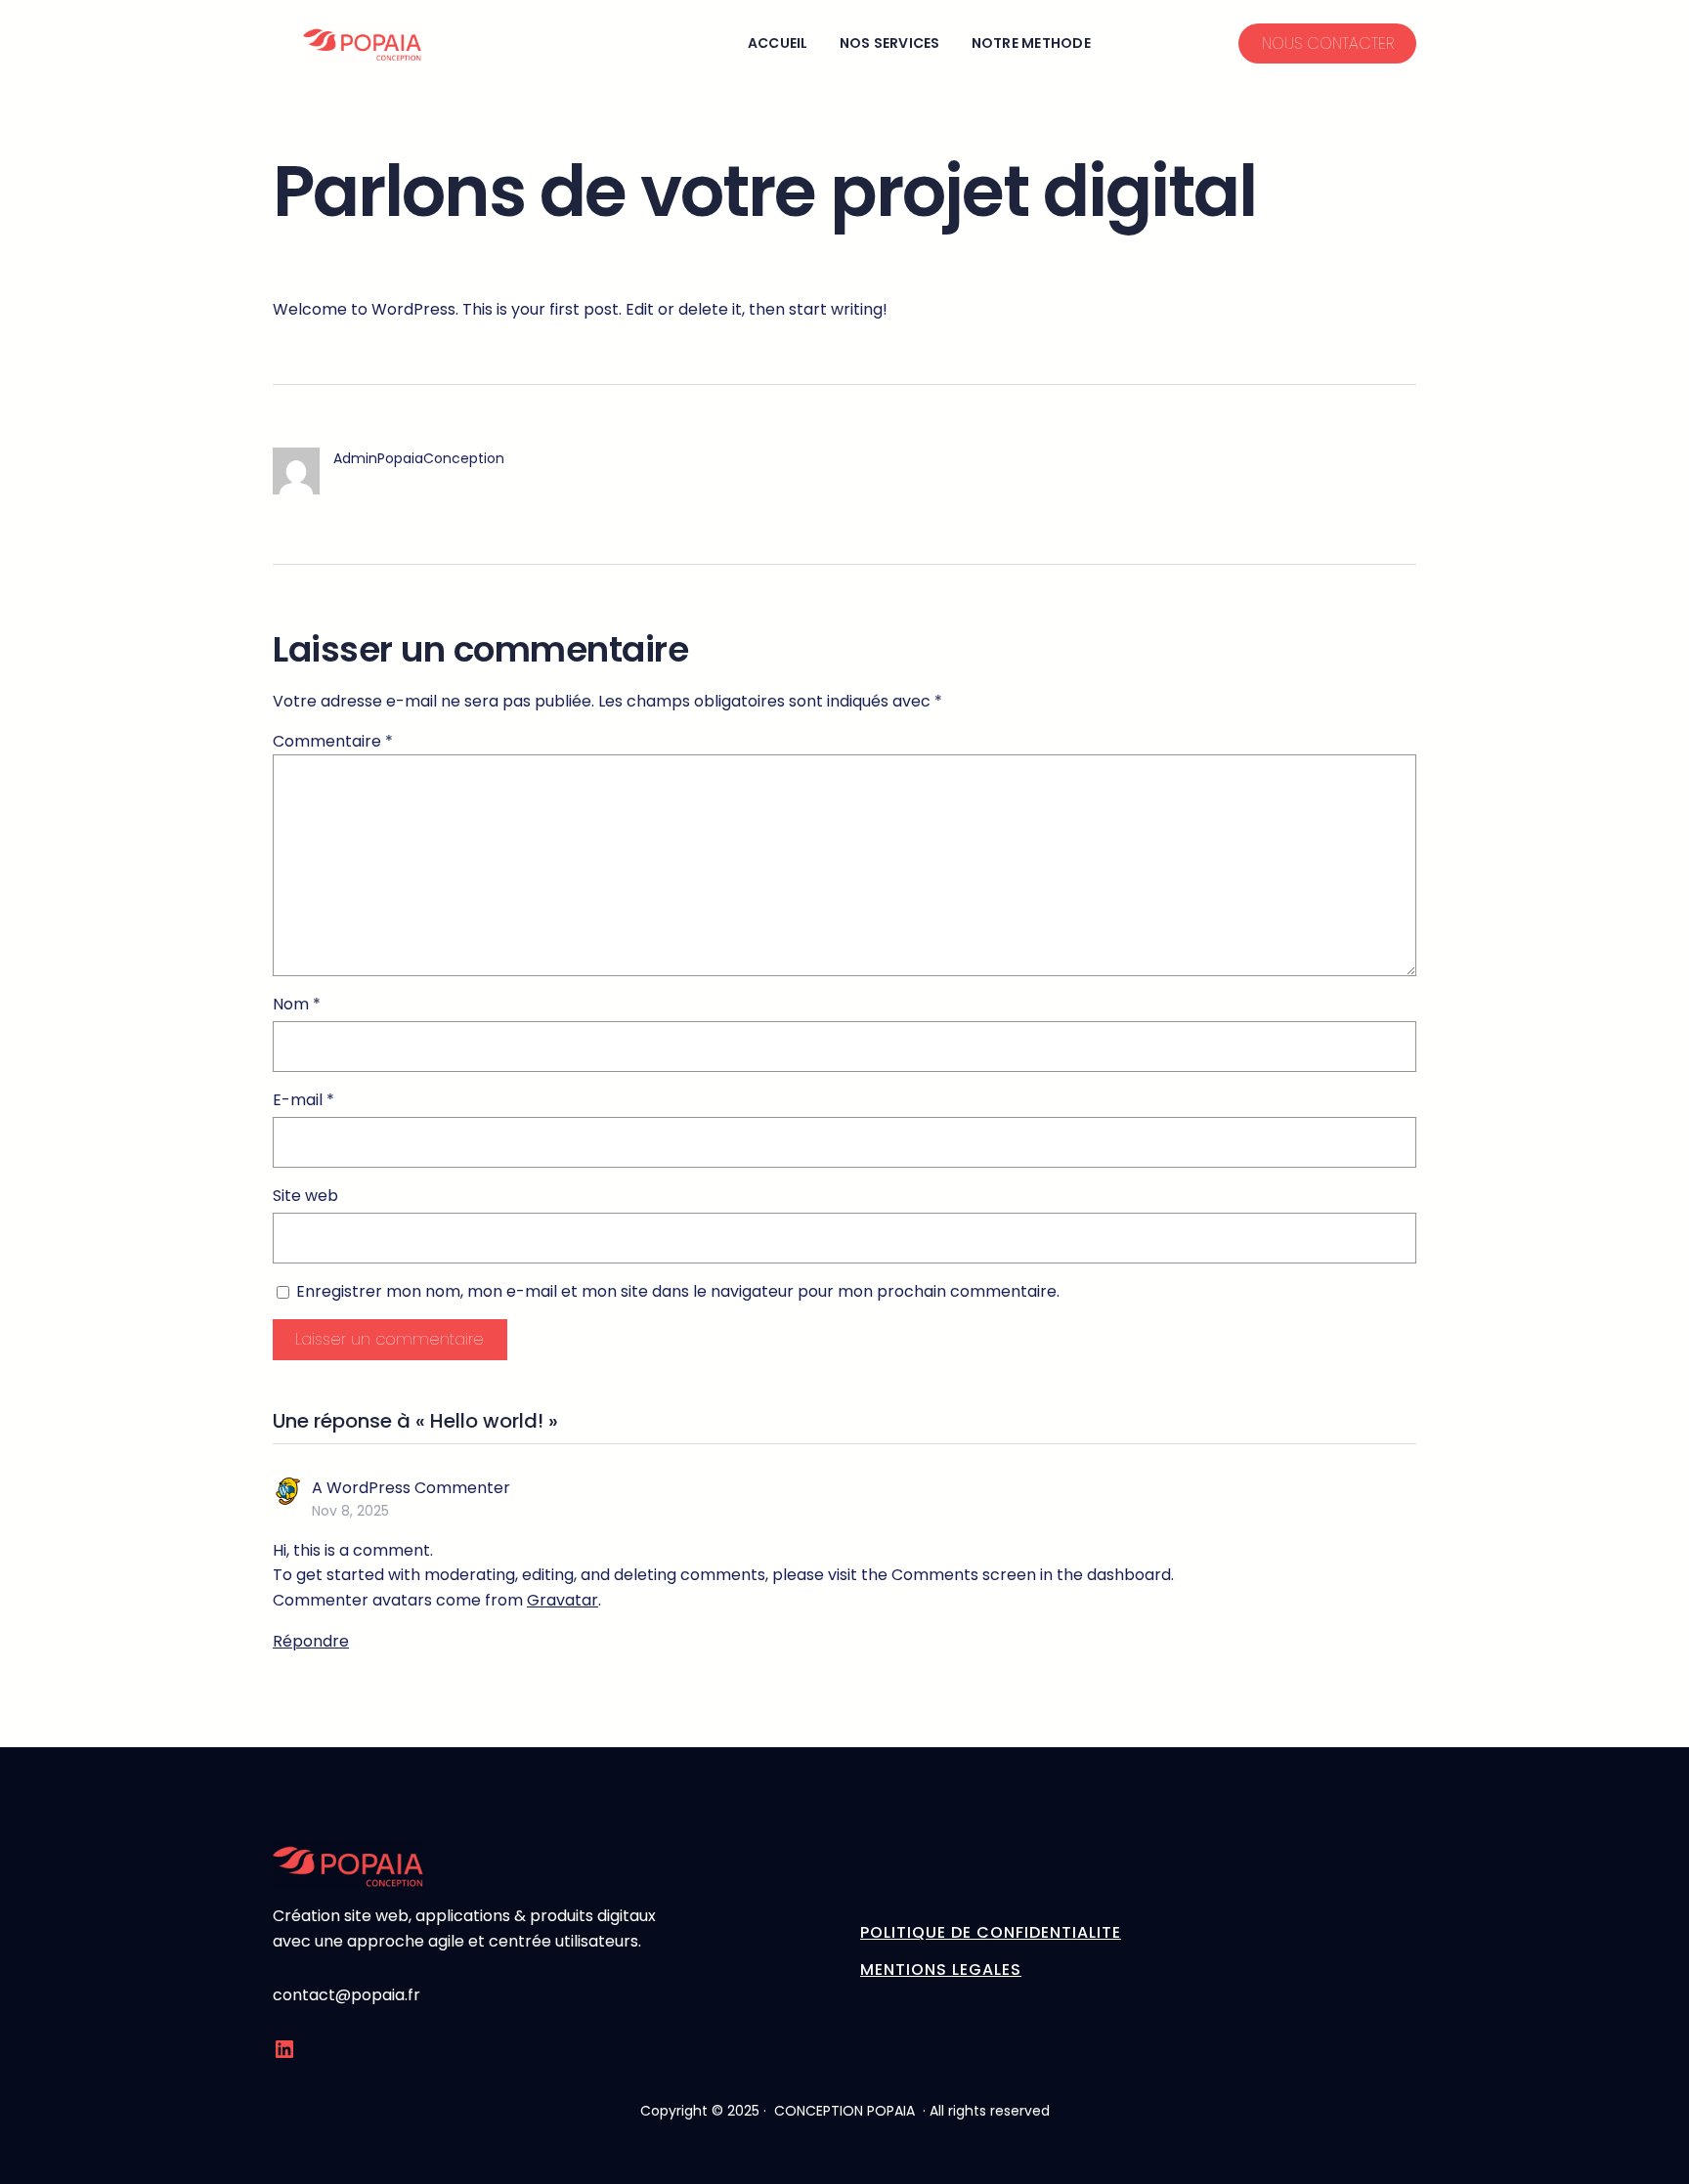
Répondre (311, 1641)
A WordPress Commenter (411, 1488)
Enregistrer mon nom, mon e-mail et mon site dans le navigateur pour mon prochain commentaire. (678, 1291)
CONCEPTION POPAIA (844, 2111)
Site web (305, 1196)
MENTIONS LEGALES (941, 1970)
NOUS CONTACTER (1328, 43)
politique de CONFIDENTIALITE (991, 1932)
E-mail (303, 1100)
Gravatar (563, 1600)
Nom (297, 1004)
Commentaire (333, 741)
